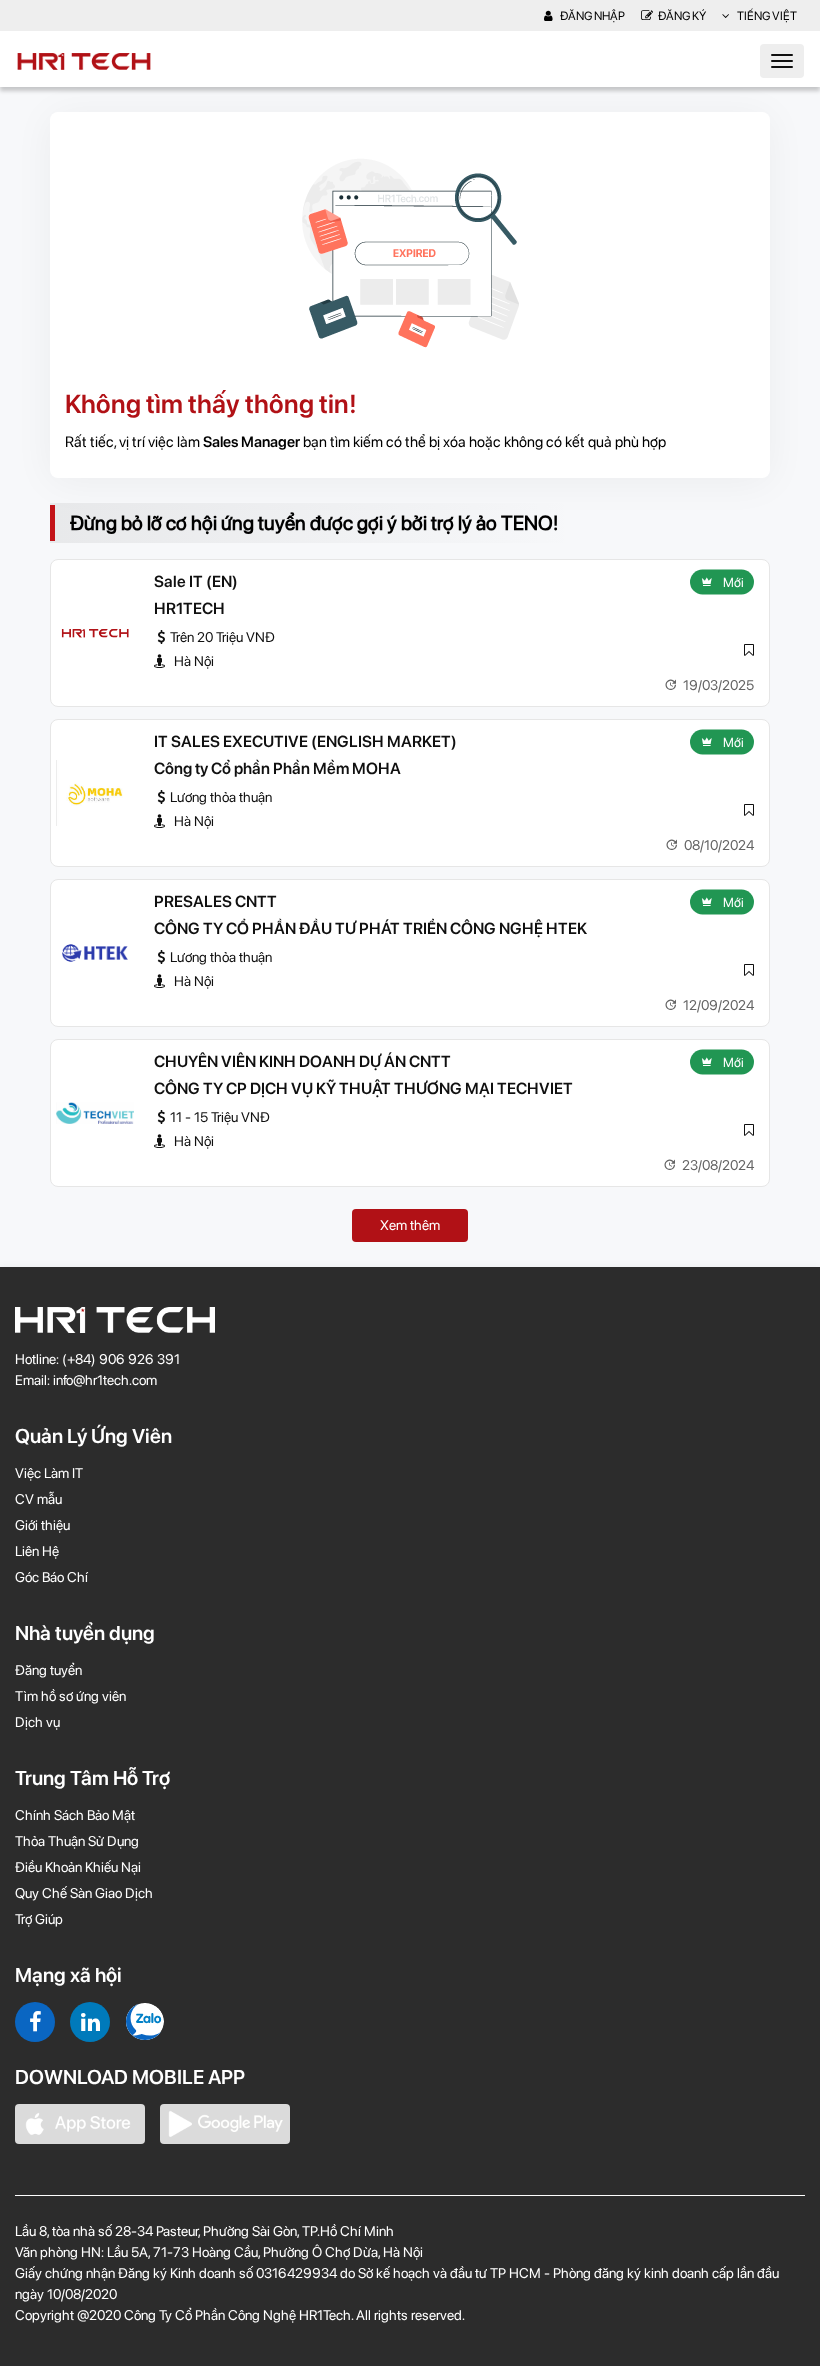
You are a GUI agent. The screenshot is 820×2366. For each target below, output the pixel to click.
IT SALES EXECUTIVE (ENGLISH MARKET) (305, 741)
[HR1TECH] (95, 633)
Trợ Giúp (39, 1919)
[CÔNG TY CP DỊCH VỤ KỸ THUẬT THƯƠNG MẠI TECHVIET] (95, 1113)
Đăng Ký (682, 16)
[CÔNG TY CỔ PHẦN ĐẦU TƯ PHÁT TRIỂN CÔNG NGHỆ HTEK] (95, 953)
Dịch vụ (37, 1722)
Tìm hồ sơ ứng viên (70, 1696)
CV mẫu (38, 1499)
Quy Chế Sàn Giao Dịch (84, 1893)
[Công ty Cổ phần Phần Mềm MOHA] (95, 793)
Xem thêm (410, 1225)
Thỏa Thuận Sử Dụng (77, 1841)
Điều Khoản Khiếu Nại (78, 1867)
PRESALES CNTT (215, 901)
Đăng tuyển (48, 1670)
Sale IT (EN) (196, 581)
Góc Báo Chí (51, 1577)
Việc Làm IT (49, 1473)
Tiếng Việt (766, 16)
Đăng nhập (591, 16)
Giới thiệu (42, 1525)
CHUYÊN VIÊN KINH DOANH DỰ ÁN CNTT (302, 1061)
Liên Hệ (37, 1551)
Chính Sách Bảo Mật (75, 1815)
